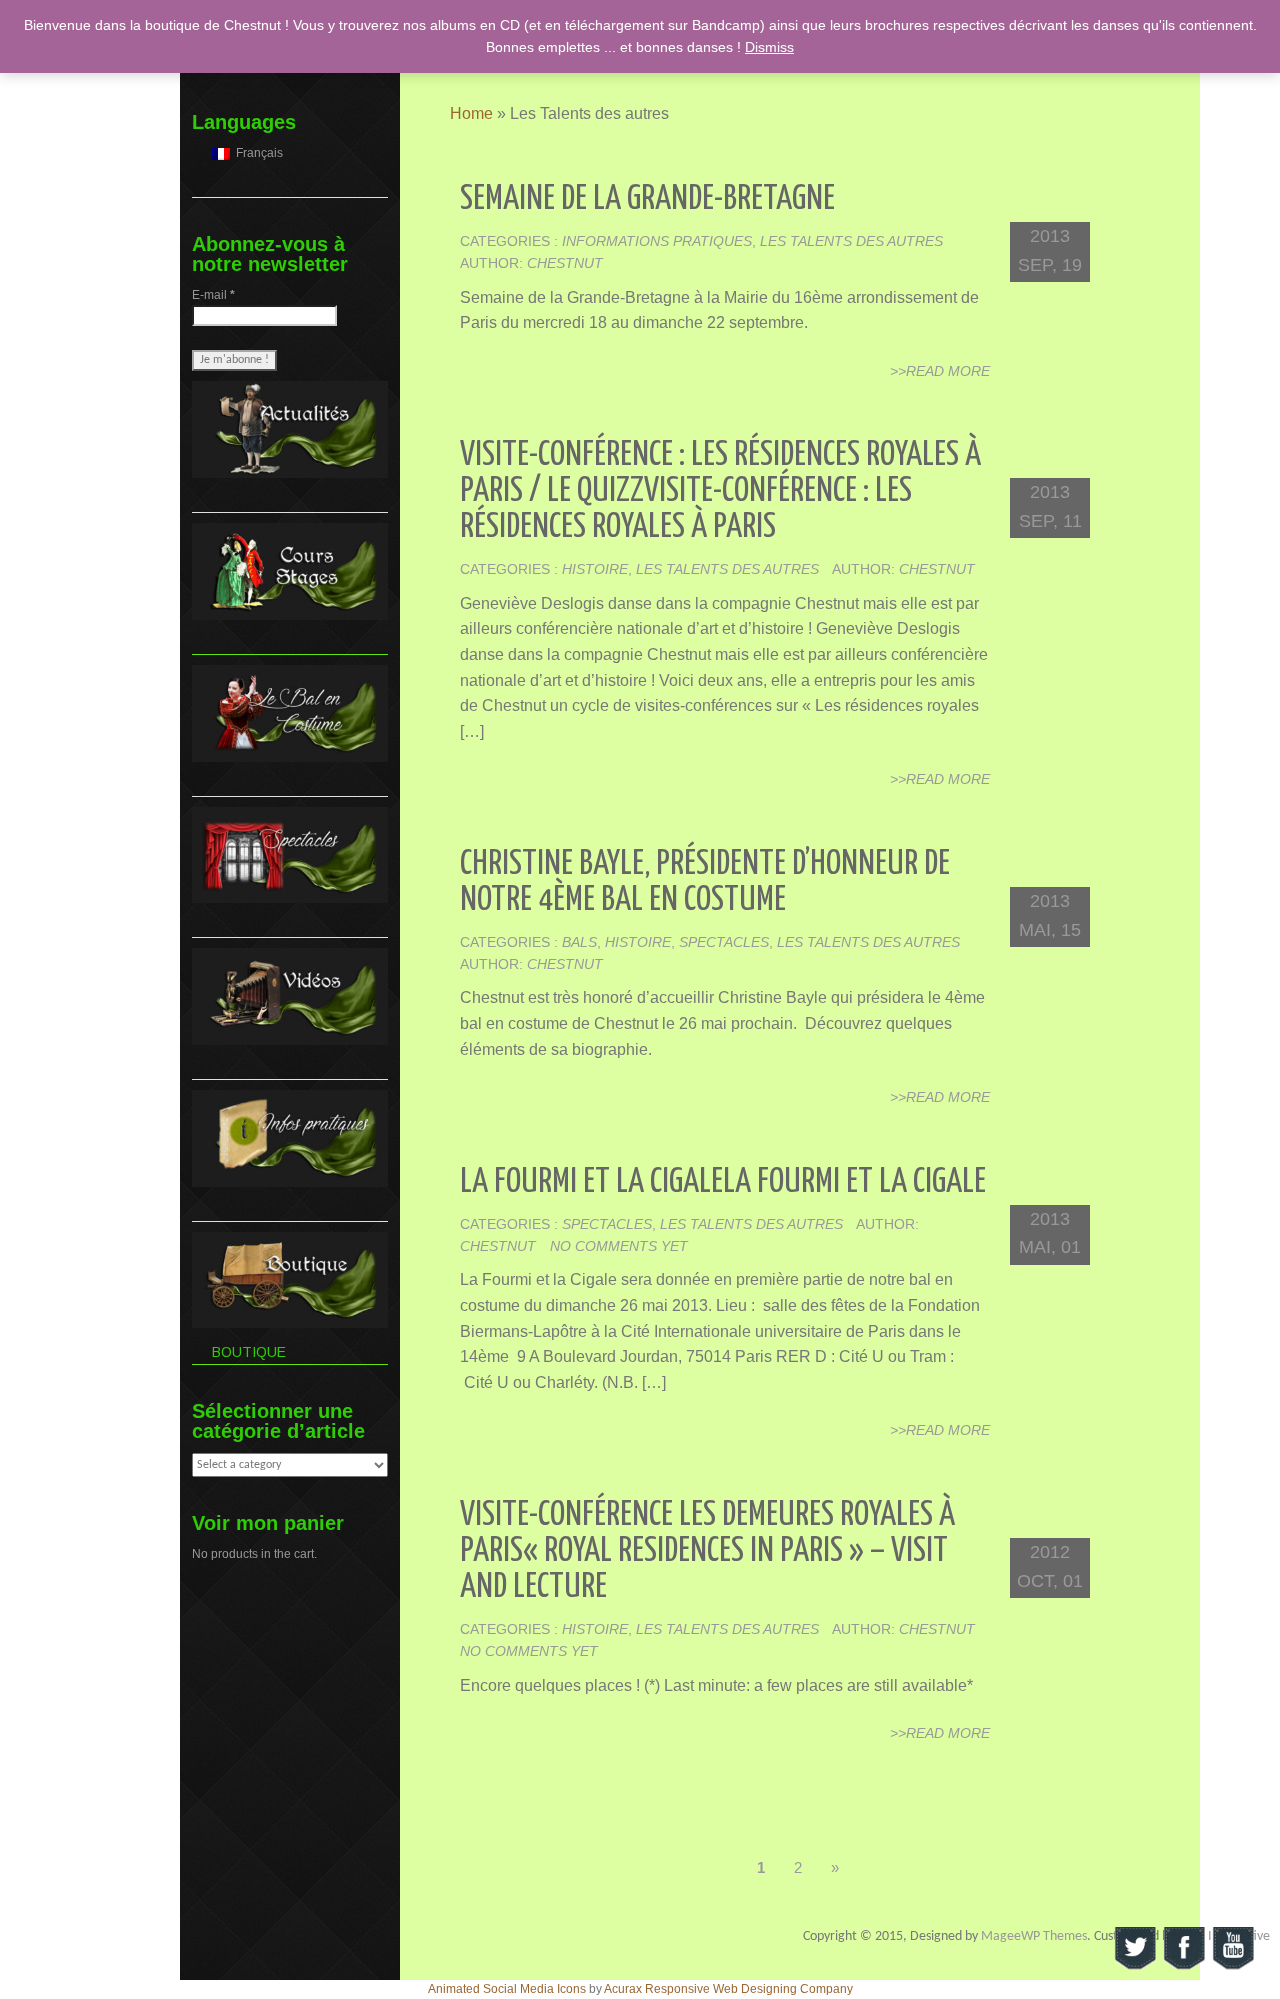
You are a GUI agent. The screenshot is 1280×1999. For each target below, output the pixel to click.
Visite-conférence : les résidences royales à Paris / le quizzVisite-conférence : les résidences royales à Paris (720, 491)
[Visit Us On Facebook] (1183, 1947)
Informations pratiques (657, 241)
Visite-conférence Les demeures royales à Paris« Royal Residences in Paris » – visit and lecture (707, 1551)
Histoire (595, 569)
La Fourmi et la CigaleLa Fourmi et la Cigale (723, 1182)
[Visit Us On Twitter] (1134, 1947)
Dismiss (769, 47)
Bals (579, 942)
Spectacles (724, 942)
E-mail (213, 295)
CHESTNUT (565, 263)
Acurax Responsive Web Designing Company (728, 1989)
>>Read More (940, 371)
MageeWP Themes (1034, 1936)
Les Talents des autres (851, 241)
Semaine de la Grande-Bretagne (647, 199)
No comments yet (619, 1246)
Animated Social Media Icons (507, 1989)
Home (471, 113)
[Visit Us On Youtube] (1232, 1947)
